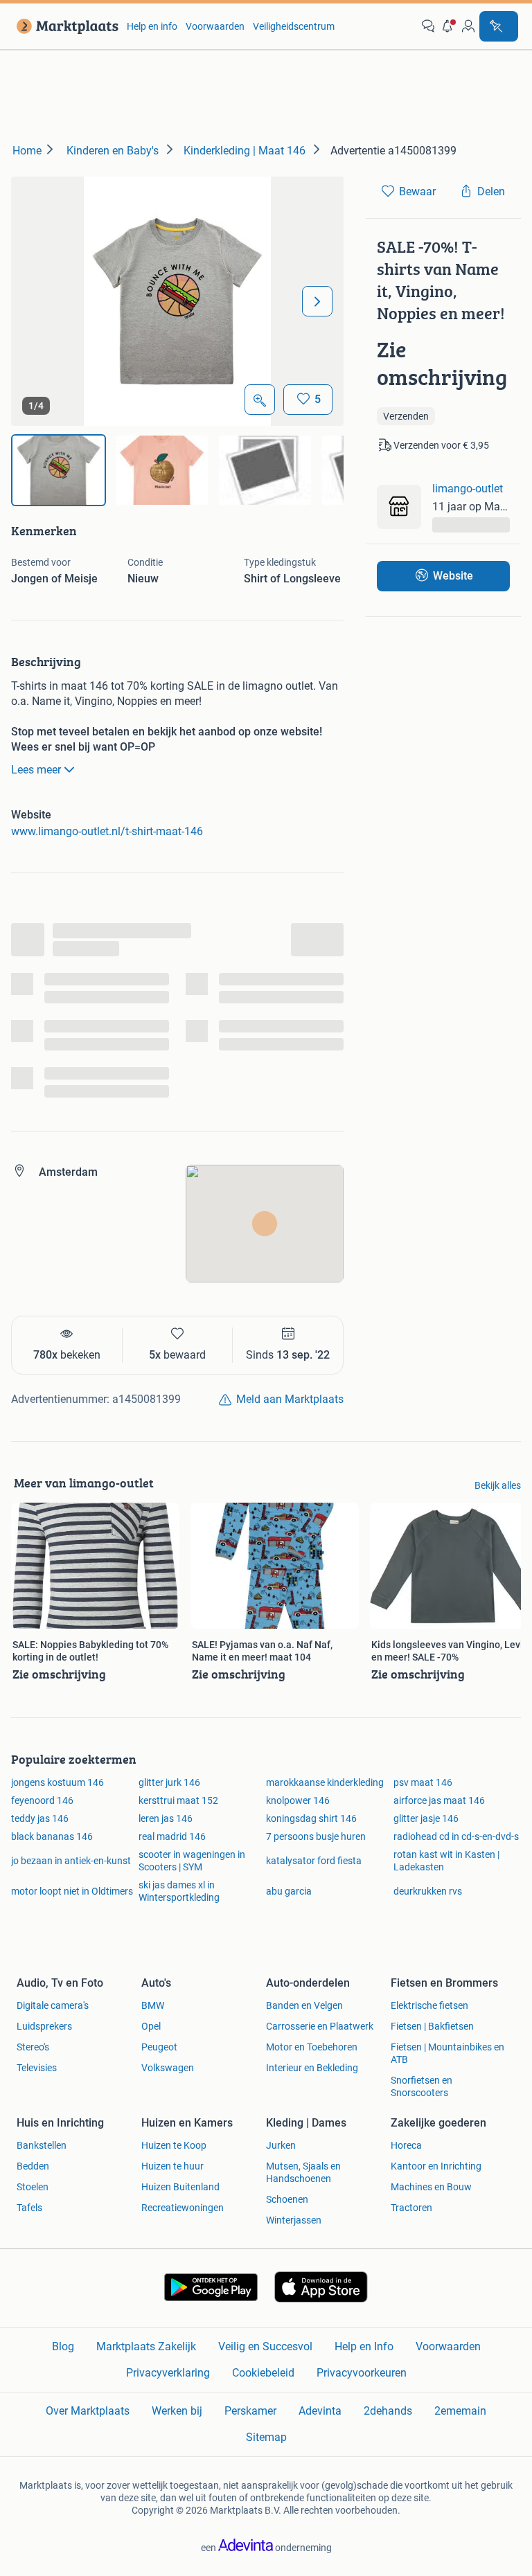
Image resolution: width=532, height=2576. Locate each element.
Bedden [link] (33, 2166)
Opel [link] (151, 2026)
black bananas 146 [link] (52, 1836)
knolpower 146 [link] (298, 1800)
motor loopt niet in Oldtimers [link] (72, 1891)
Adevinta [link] (320, 2411)
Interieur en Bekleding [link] (312, 2068)
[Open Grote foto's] (260, 400)
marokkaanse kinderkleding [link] (325, 1782)
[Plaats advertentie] (499, 26)
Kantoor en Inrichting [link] (436, 2166)
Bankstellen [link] (42, 2145)
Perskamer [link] (250, 2411)
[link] (65, 26)
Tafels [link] (29, 2208)
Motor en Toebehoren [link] (312, 2047)
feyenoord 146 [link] (42, 1800)
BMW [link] (153, 2005)
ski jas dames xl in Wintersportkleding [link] (179, 1891)
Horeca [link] (406, 2145)
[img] (59, 470)
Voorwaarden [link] (215, 26)
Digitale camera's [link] (53, 2005)
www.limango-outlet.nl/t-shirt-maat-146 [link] (107, 831)
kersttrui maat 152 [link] (178, 1800)
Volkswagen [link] (168, 2068)
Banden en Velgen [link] (304, 2005)
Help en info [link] (152, 26)
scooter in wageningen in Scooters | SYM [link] (192, 1861)
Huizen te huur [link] (172, 2166)
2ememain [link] (460, 2411)
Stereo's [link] (33, 2047)
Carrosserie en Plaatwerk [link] (320, 2026)
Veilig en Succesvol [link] (265, 2346)
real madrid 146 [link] (172, 1836)
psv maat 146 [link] (423, 1782)
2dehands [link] (388, 2411)
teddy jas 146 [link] (40, 1818)
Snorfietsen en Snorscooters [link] (422, 2086)
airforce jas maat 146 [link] (439, 1800)
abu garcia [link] (289, 1891)
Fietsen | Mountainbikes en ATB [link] (447, 2053)
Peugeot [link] (159, 2047)
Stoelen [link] (33, 2187)
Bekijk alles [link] (498, 1485)
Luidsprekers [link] (44, 2026)
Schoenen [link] (287, 2199)
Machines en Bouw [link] (431, 2187)
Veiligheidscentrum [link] (294, 26)
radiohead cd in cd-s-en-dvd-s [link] (456, 1836)
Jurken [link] (281, 2145)
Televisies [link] (37, 2068)
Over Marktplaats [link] (88, 2411)
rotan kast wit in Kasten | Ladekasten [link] (446, 1861)
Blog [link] (63, 2346)
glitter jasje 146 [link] (426, 1818)
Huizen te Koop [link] (174, 2145)
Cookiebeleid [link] (263, 2373)
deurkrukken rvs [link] (428, 1891)
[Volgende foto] (317, 301)
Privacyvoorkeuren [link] (362, 2373)
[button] (448, 26)
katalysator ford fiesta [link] (314, 1861)
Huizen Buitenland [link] (180, 2187)
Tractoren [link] (411, 2208)
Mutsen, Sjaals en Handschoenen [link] (303, 2172)
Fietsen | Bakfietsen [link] (432, 2026)
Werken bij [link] (177, 2411)
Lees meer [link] (36, 770)
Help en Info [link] (364, 2346)
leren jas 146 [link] (166, 1818)
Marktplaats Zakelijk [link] (146, 2346)
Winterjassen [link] (294, 2220)
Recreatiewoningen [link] (183, 2208)
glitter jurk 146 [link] (169, 1782)
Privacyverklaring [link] (168, 2373)
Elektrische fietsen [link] (429, 2005)
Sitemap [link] (266, 2437)
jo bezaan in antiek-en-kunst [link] (71, 1861)
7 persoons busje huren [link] (316, 1836)
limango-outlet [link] (468, 489)
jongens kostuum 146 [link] (57, 1782)
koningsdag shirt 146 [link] (311, 1818)
